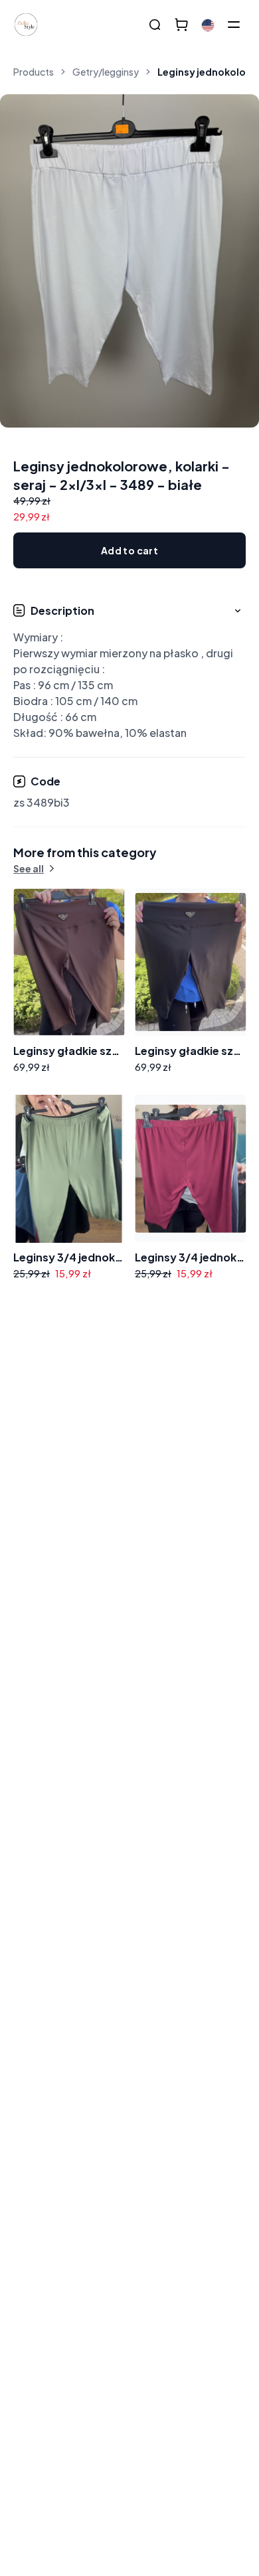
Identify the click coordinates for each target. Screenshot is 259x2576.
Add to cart (129, 550)
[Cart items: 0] (181, 25)
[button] (129, 672)
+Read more (57, 1523)
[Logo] (26, 25)
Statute (216, 1474)
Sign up (212, 1439)
